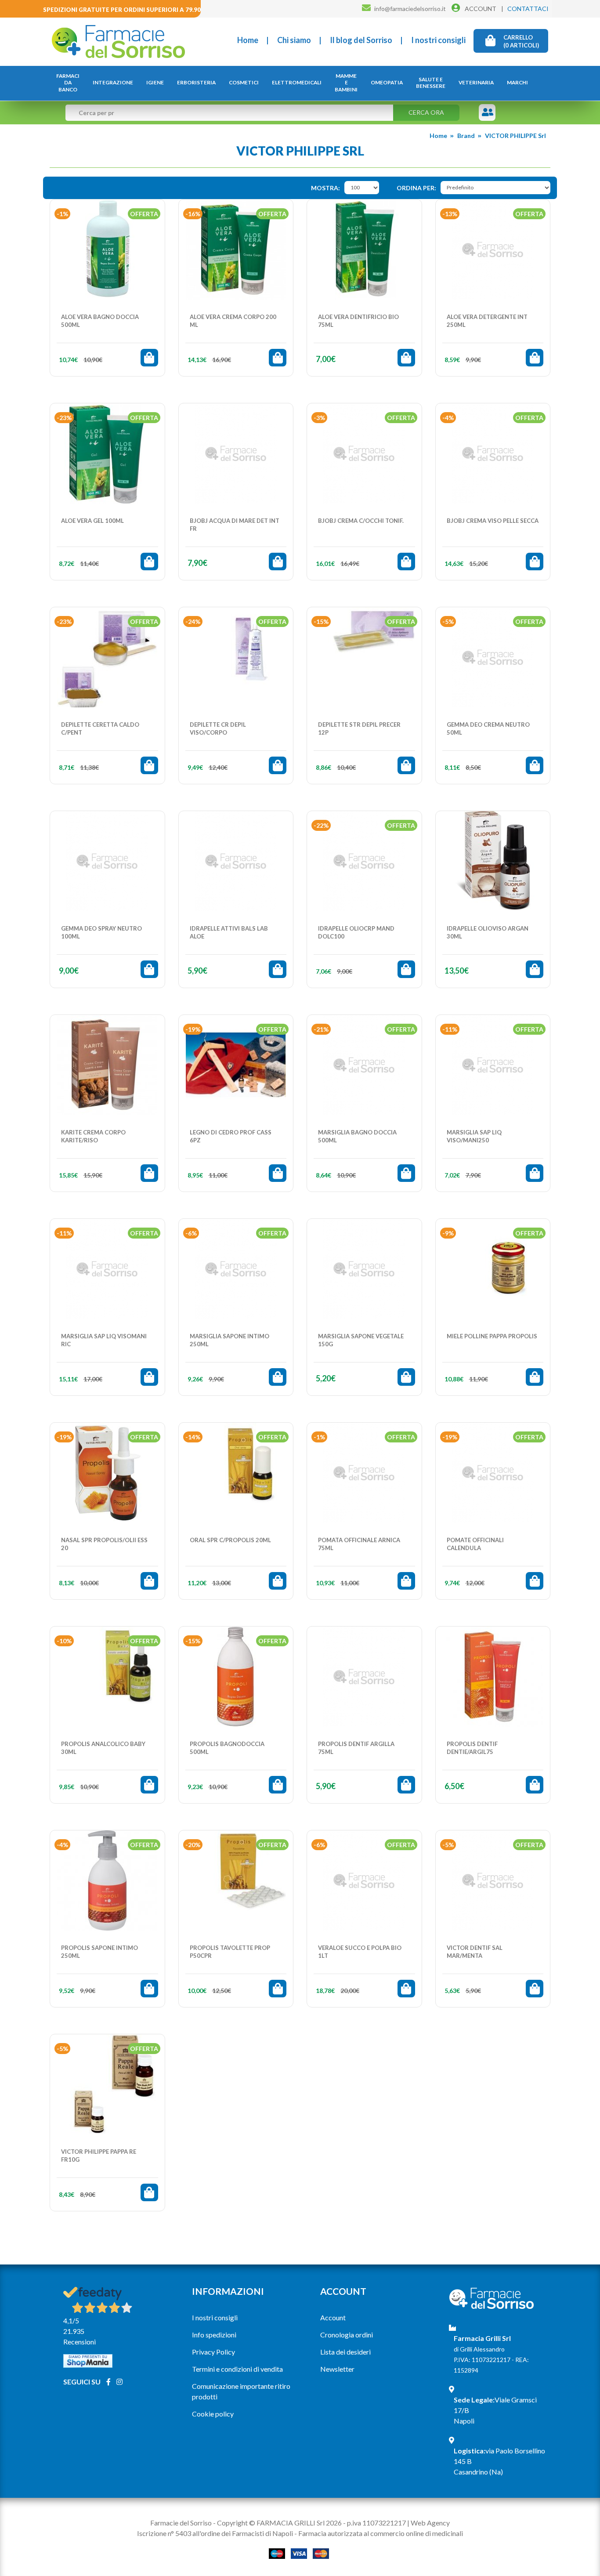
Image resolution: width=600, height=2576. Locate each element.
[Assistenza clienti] (488, 113)
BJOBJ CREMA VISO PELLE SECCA (493, 521)
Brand (466, 136)
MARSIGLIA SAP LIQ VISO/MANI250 (474, 1136)
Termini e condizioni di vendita (237, 2369)
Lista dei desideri (345, 2352)
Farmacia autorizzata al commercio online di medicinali (381, 2533)
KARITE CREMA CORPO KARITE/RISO (93, 1136)
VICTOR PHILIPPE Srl (515, 136)
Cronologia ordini (347, 2335)
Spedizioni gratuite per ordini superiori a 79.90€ (124, 10)
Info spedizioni (214, 2335)
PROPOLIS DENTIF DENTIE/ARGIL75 (472, 1748)
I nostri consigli (438, 40)
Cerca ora (426, 112)
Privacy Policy (213, 2352)
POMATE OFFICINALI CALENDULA (475, 1544)
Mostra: (325, 188)
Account (333, 2317)
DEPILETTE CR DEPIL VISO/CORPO (218, 728)
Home (248, 40)
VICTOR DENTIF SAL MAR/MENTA (475, 1952)
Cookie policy (213, 2414)
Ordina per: (416, 188)
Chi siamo (294, 40)
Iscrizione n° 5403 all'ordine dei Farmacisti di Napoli (215, 2533)
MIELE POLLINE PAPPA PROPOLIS (492, 1336)
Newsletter (337, 2369)
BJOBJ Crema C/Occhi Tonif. (361, 521)
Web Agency (430, 2523)
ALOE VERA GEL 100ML (92, 521)
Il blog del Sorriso (361, 40)
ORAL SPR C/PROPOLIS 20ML (230, 1540)
